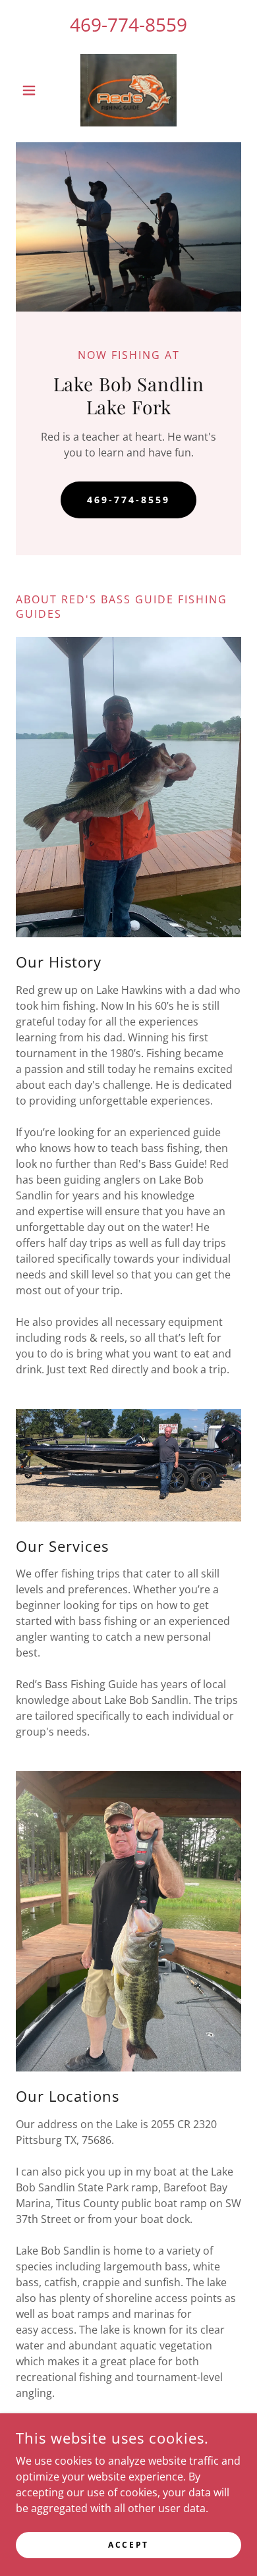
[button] (33, 90)
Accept (128, 2545)
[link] (129, 90)
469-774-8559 (128, 500)
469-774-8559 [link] (128, 24)
